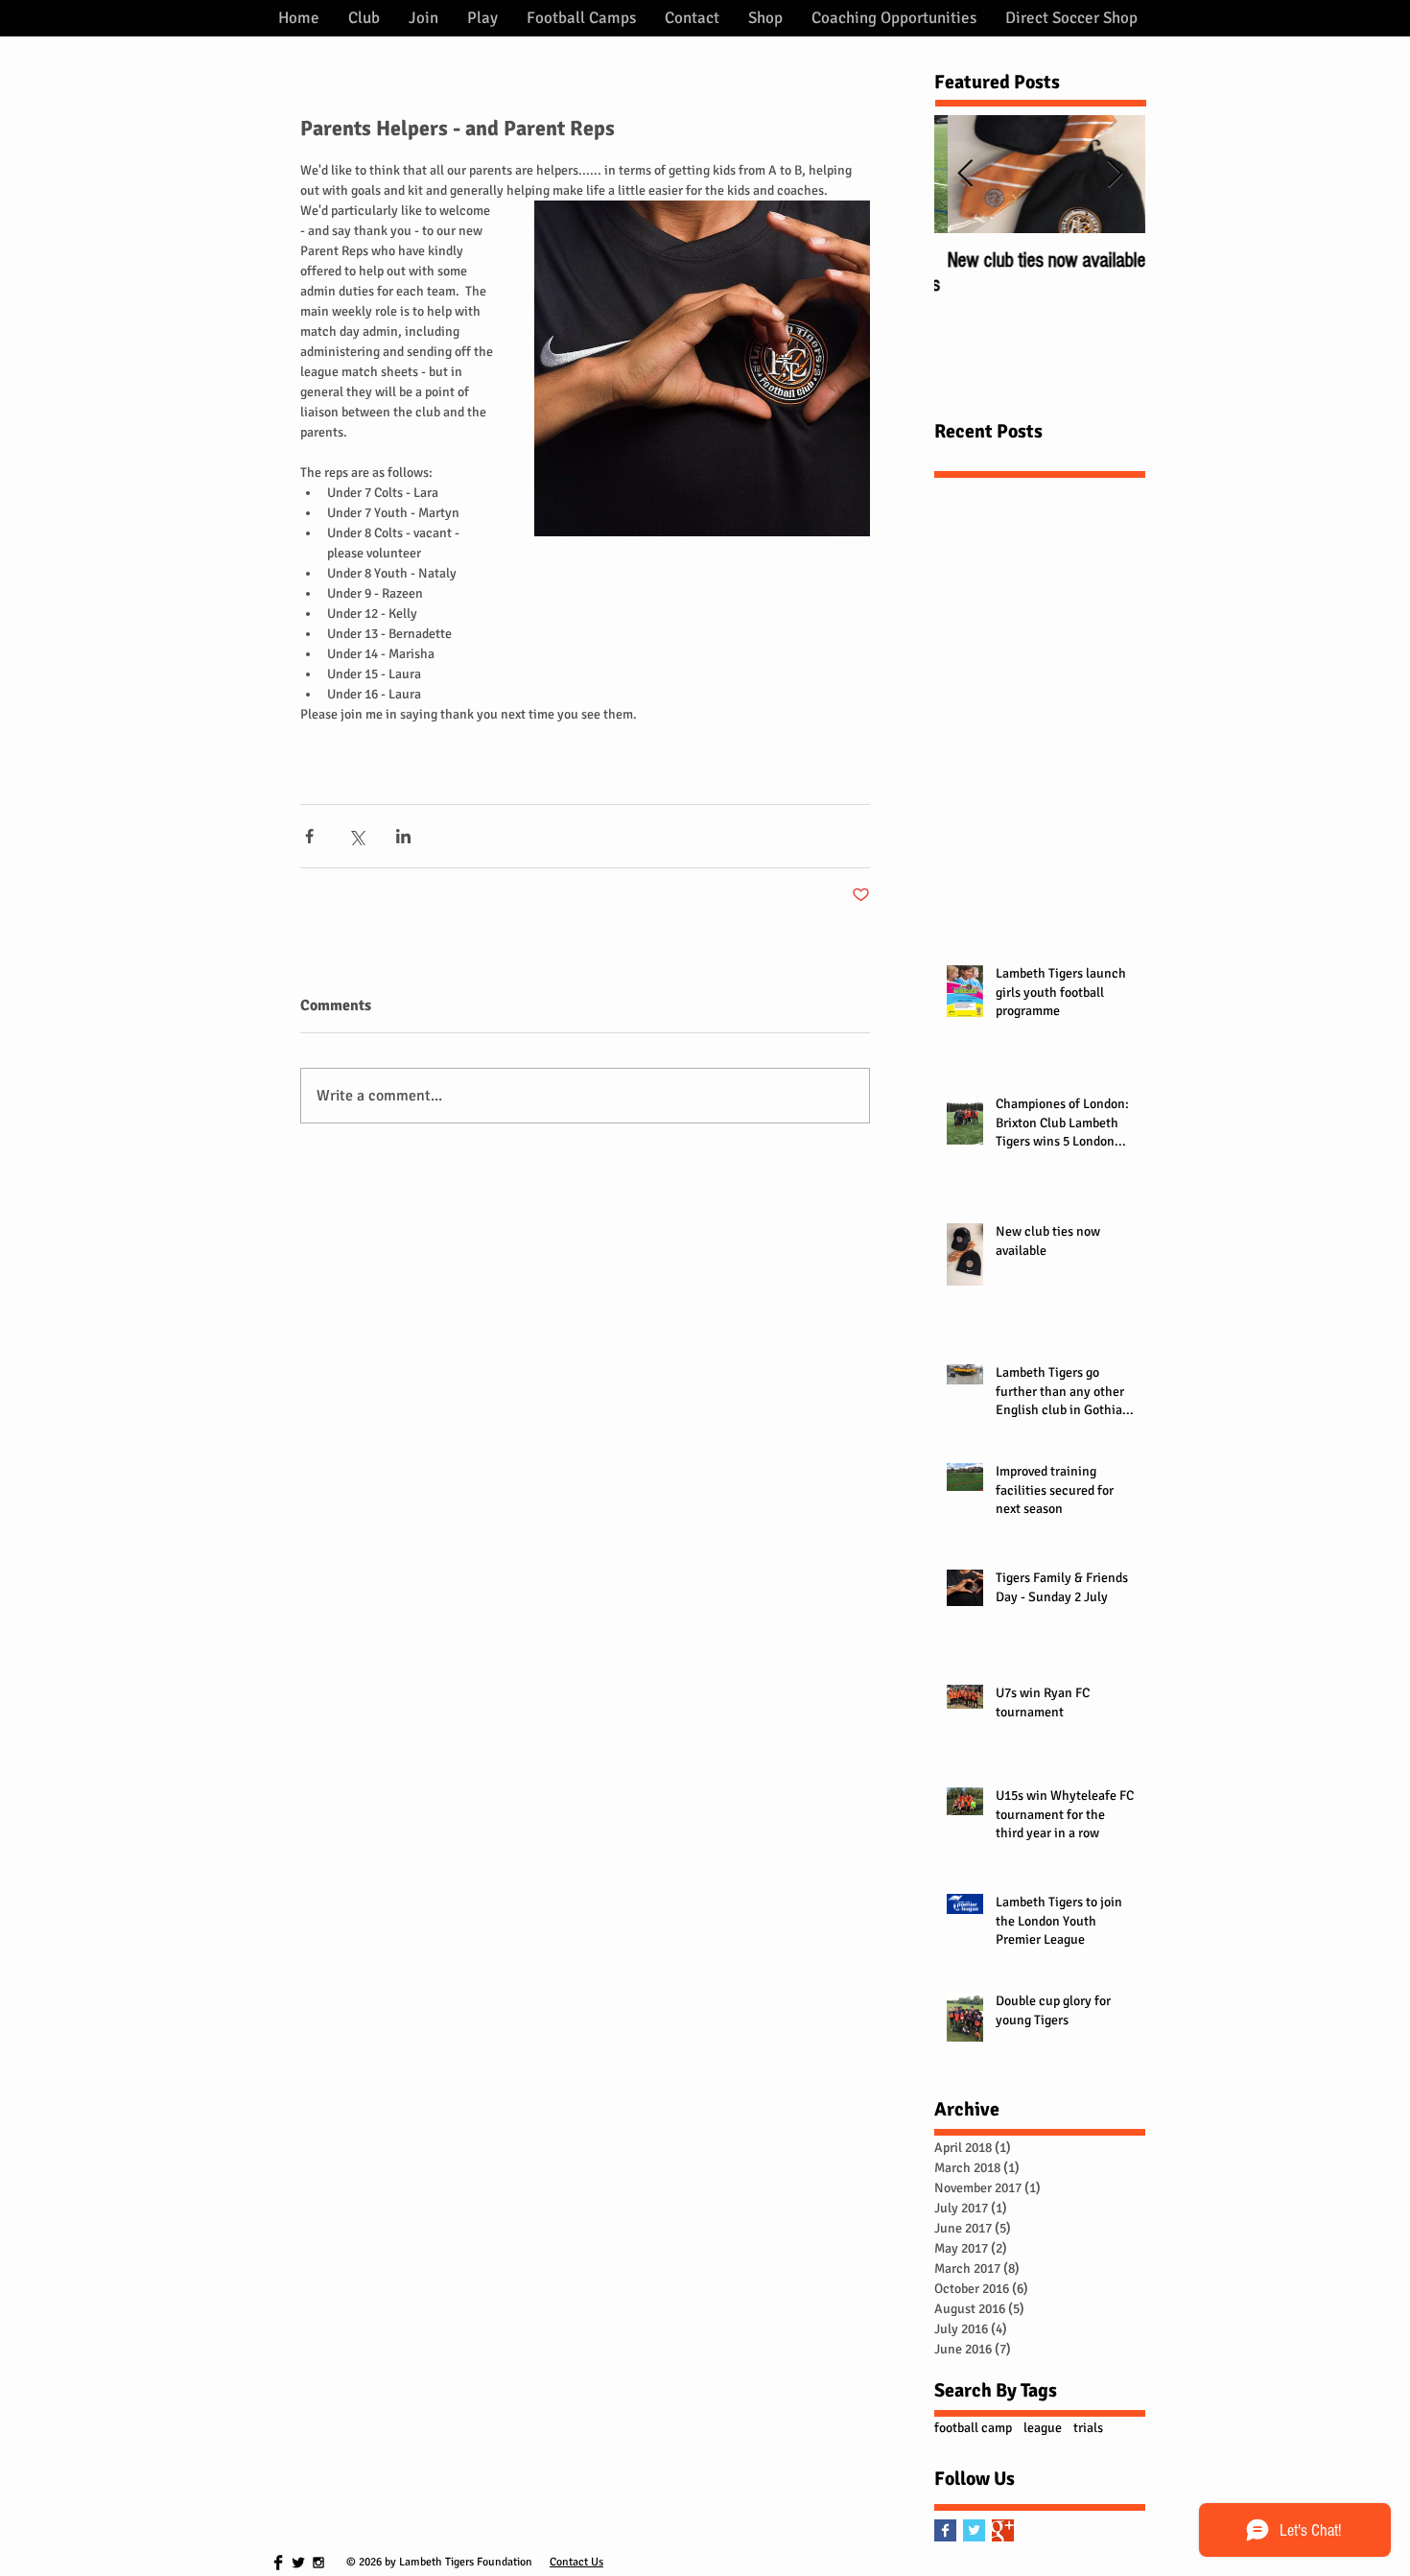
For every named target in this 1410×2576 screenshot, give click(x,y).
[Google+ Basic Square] (1003, 2530)
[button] (364, 18)
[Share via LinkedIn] (403, 836)
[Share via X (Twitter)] (356, 836)
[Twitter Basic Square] (974, 2530)
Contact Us (576, 2562)
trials (1088, 2428)
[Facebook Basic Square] (945, 2530)
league (1043, 2428)
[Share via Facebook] (309, 836)
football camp (973, 2428)
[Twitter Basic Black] (298, 2563)
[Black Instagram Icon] (318, 2563)
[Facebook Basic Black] (278, 2563)
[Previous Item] (965, 174)
